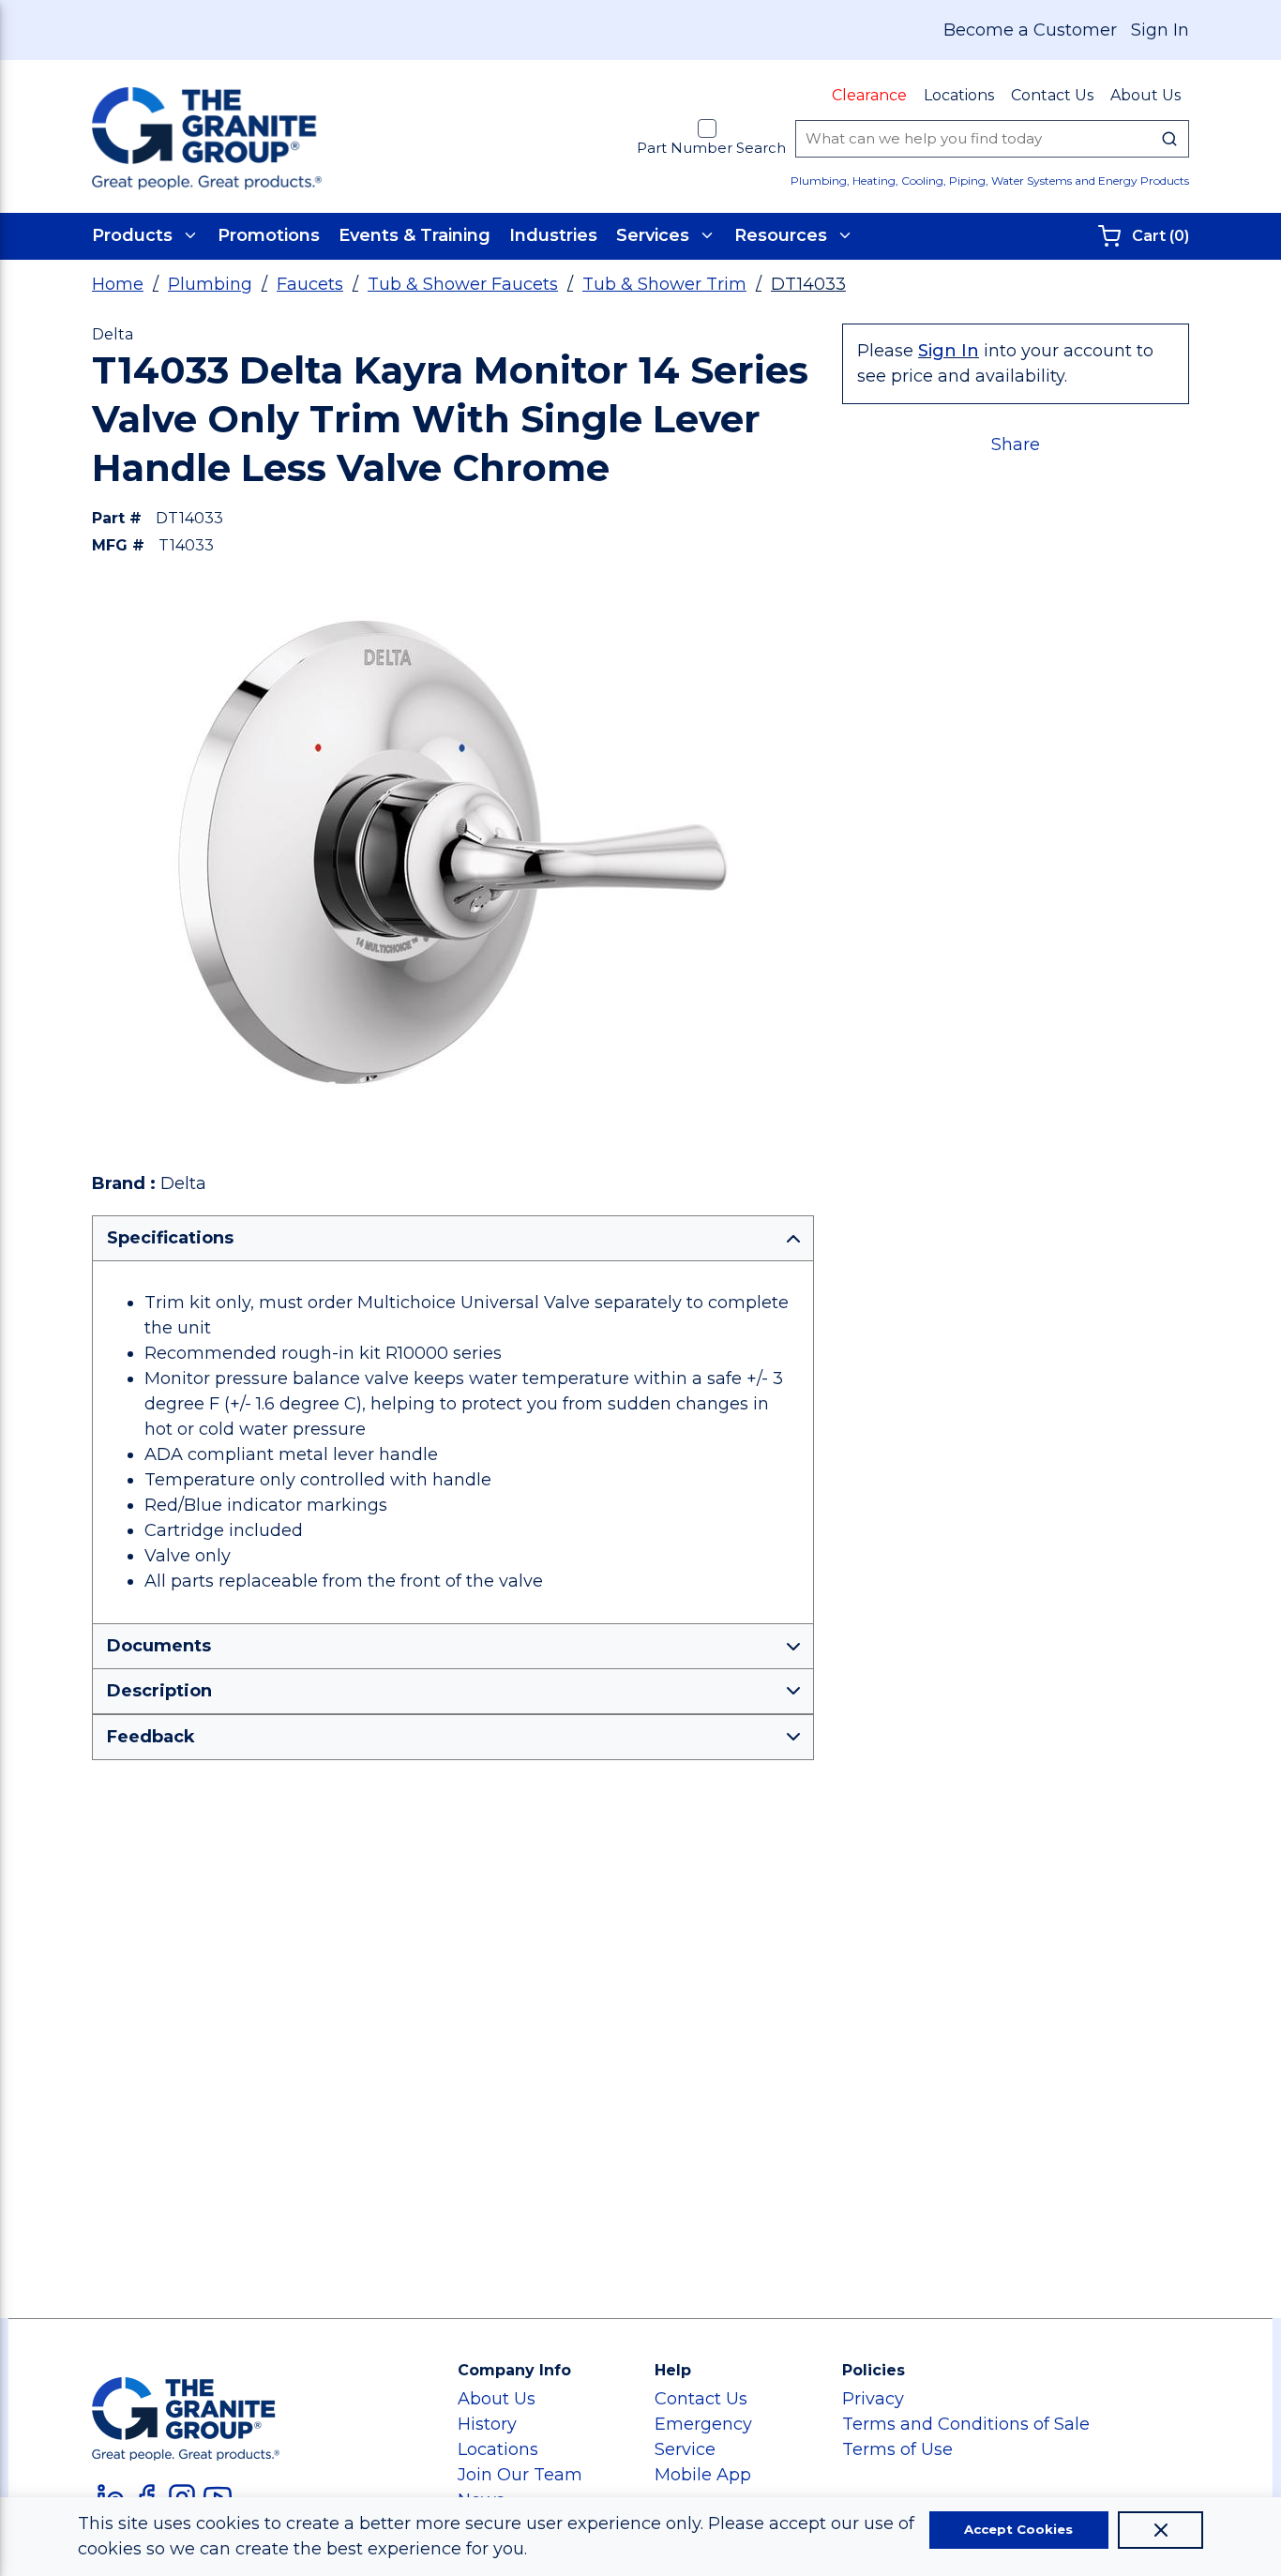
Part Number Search (711, 148)
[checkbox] (707, 128)
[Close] (1160, 2530)
